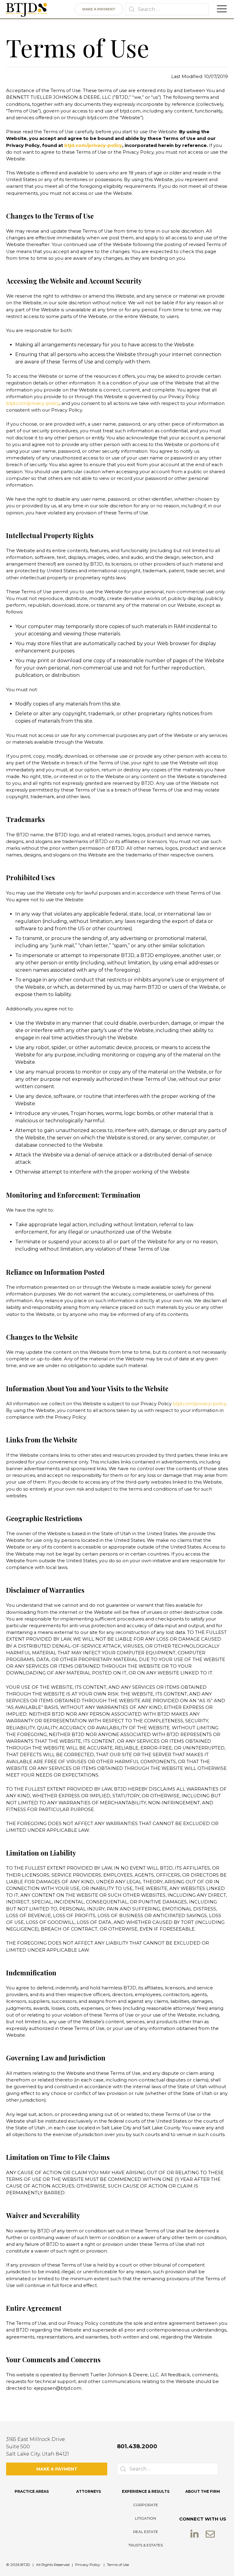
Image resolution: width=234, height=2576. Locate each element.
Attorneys (89, 2491)
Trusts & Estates (145, 2545)
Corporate (146, 2505)
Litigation (145, 2518)
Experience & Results (146, 2491)
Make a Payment (99, 9)
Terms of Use (118, 2565)
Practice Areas (32, 2491)
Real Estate (146, 2532)
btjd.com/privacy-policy (93, 145)
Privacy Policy (88, 2565)
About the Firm (203, 2491)
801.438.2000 (137, 2446)
